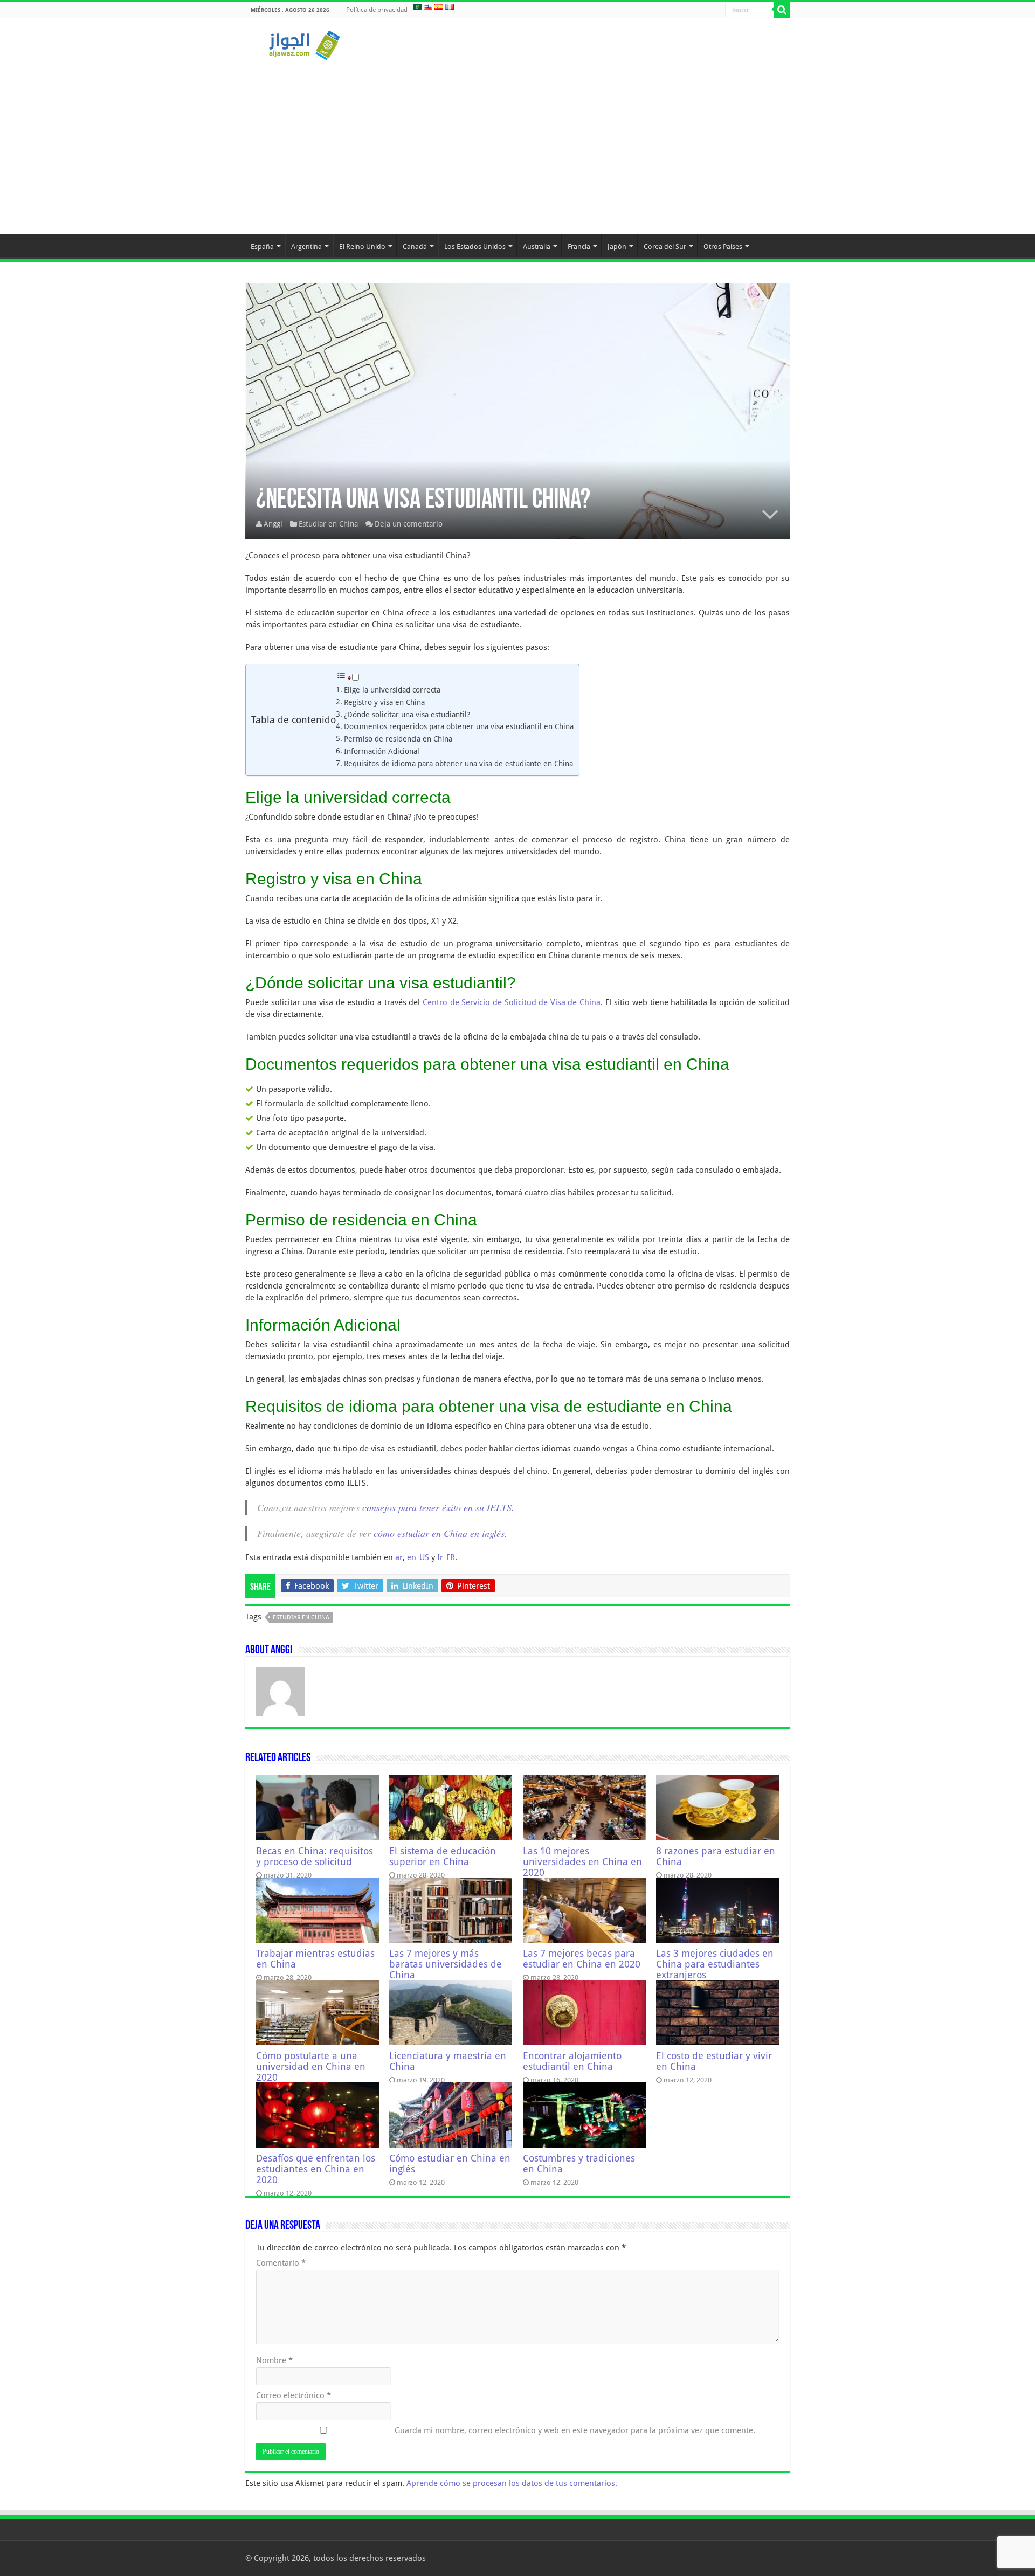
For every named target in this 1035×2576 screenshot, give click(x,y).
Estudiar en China (328, 524)
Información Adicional (382, 751)
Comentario (281, 2263)
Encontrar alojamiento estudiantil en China (572, 2061)
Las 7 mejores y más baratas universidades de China (446, 1964)
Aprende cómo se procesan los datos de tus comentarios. (512, 2483)
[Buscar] (782, 10)
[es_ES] (439, 6)
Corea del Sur (665, 247)
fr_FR (446, 1557)
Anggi (273, 524)
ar (399, 1557)
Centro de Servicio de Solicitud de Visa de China (512, 1002)
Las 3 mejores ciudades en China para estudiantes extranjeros (715, 1964)
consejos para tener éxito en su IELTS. (438, 1507)
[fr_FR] (450, 6)
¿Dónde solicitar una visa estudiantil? (407, 715)
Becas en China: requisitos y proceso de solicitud (315, 1857)
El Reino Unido (362, 247)
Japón (617, 247)
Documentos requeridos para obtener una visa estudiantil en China (459, 726)
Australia (537, 247)
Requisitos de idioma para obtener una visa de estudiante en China (458, 764)
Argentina (306, 247)
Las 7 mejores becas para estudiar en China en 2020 (582, 1959)
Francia (579, 247)
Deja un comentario (409, 524)
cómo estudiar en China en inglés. (440, 1533)
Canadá (415, 247)
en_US (418, 1557)
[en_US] (428, 6)
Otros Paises (723, 247)
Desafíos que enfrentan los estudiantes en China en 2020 (316, 2169)
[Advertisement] (517, 142)
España (262, 247)
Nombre (274, 2360)
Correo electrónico (294, 2395)
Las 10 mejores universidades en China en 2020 (582, 1862)
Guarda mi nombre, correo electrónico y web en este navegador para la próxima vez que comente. (575, 2430)
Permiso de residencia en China (398, 739)
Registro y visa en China (384, 702)
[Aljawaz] (305, 43)
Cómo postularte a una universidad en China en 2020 (311, 2067)
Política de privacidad (377, 10)
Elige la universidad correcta (392, 690)
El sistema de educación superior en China (443, 1857)
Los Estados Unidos (475, 247)
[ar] (417, 6)
